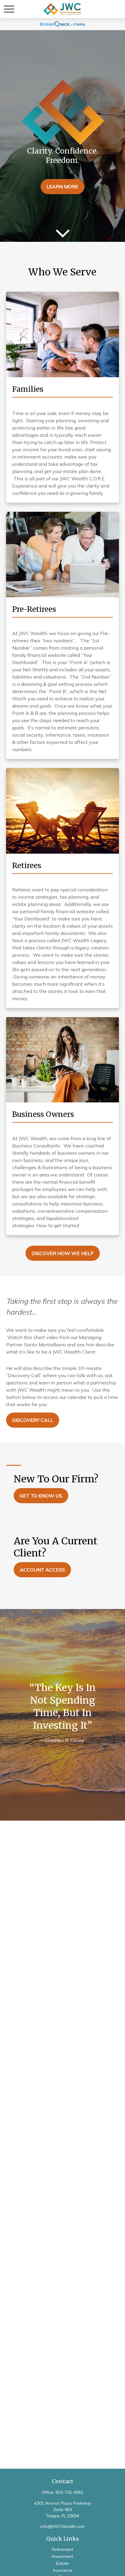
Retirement (62, 2549)
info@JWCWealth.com (62, 2526)
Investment (62, 2556)
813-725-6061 (69, 2492)
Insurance (63, 2570)
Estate (62, 2563)
